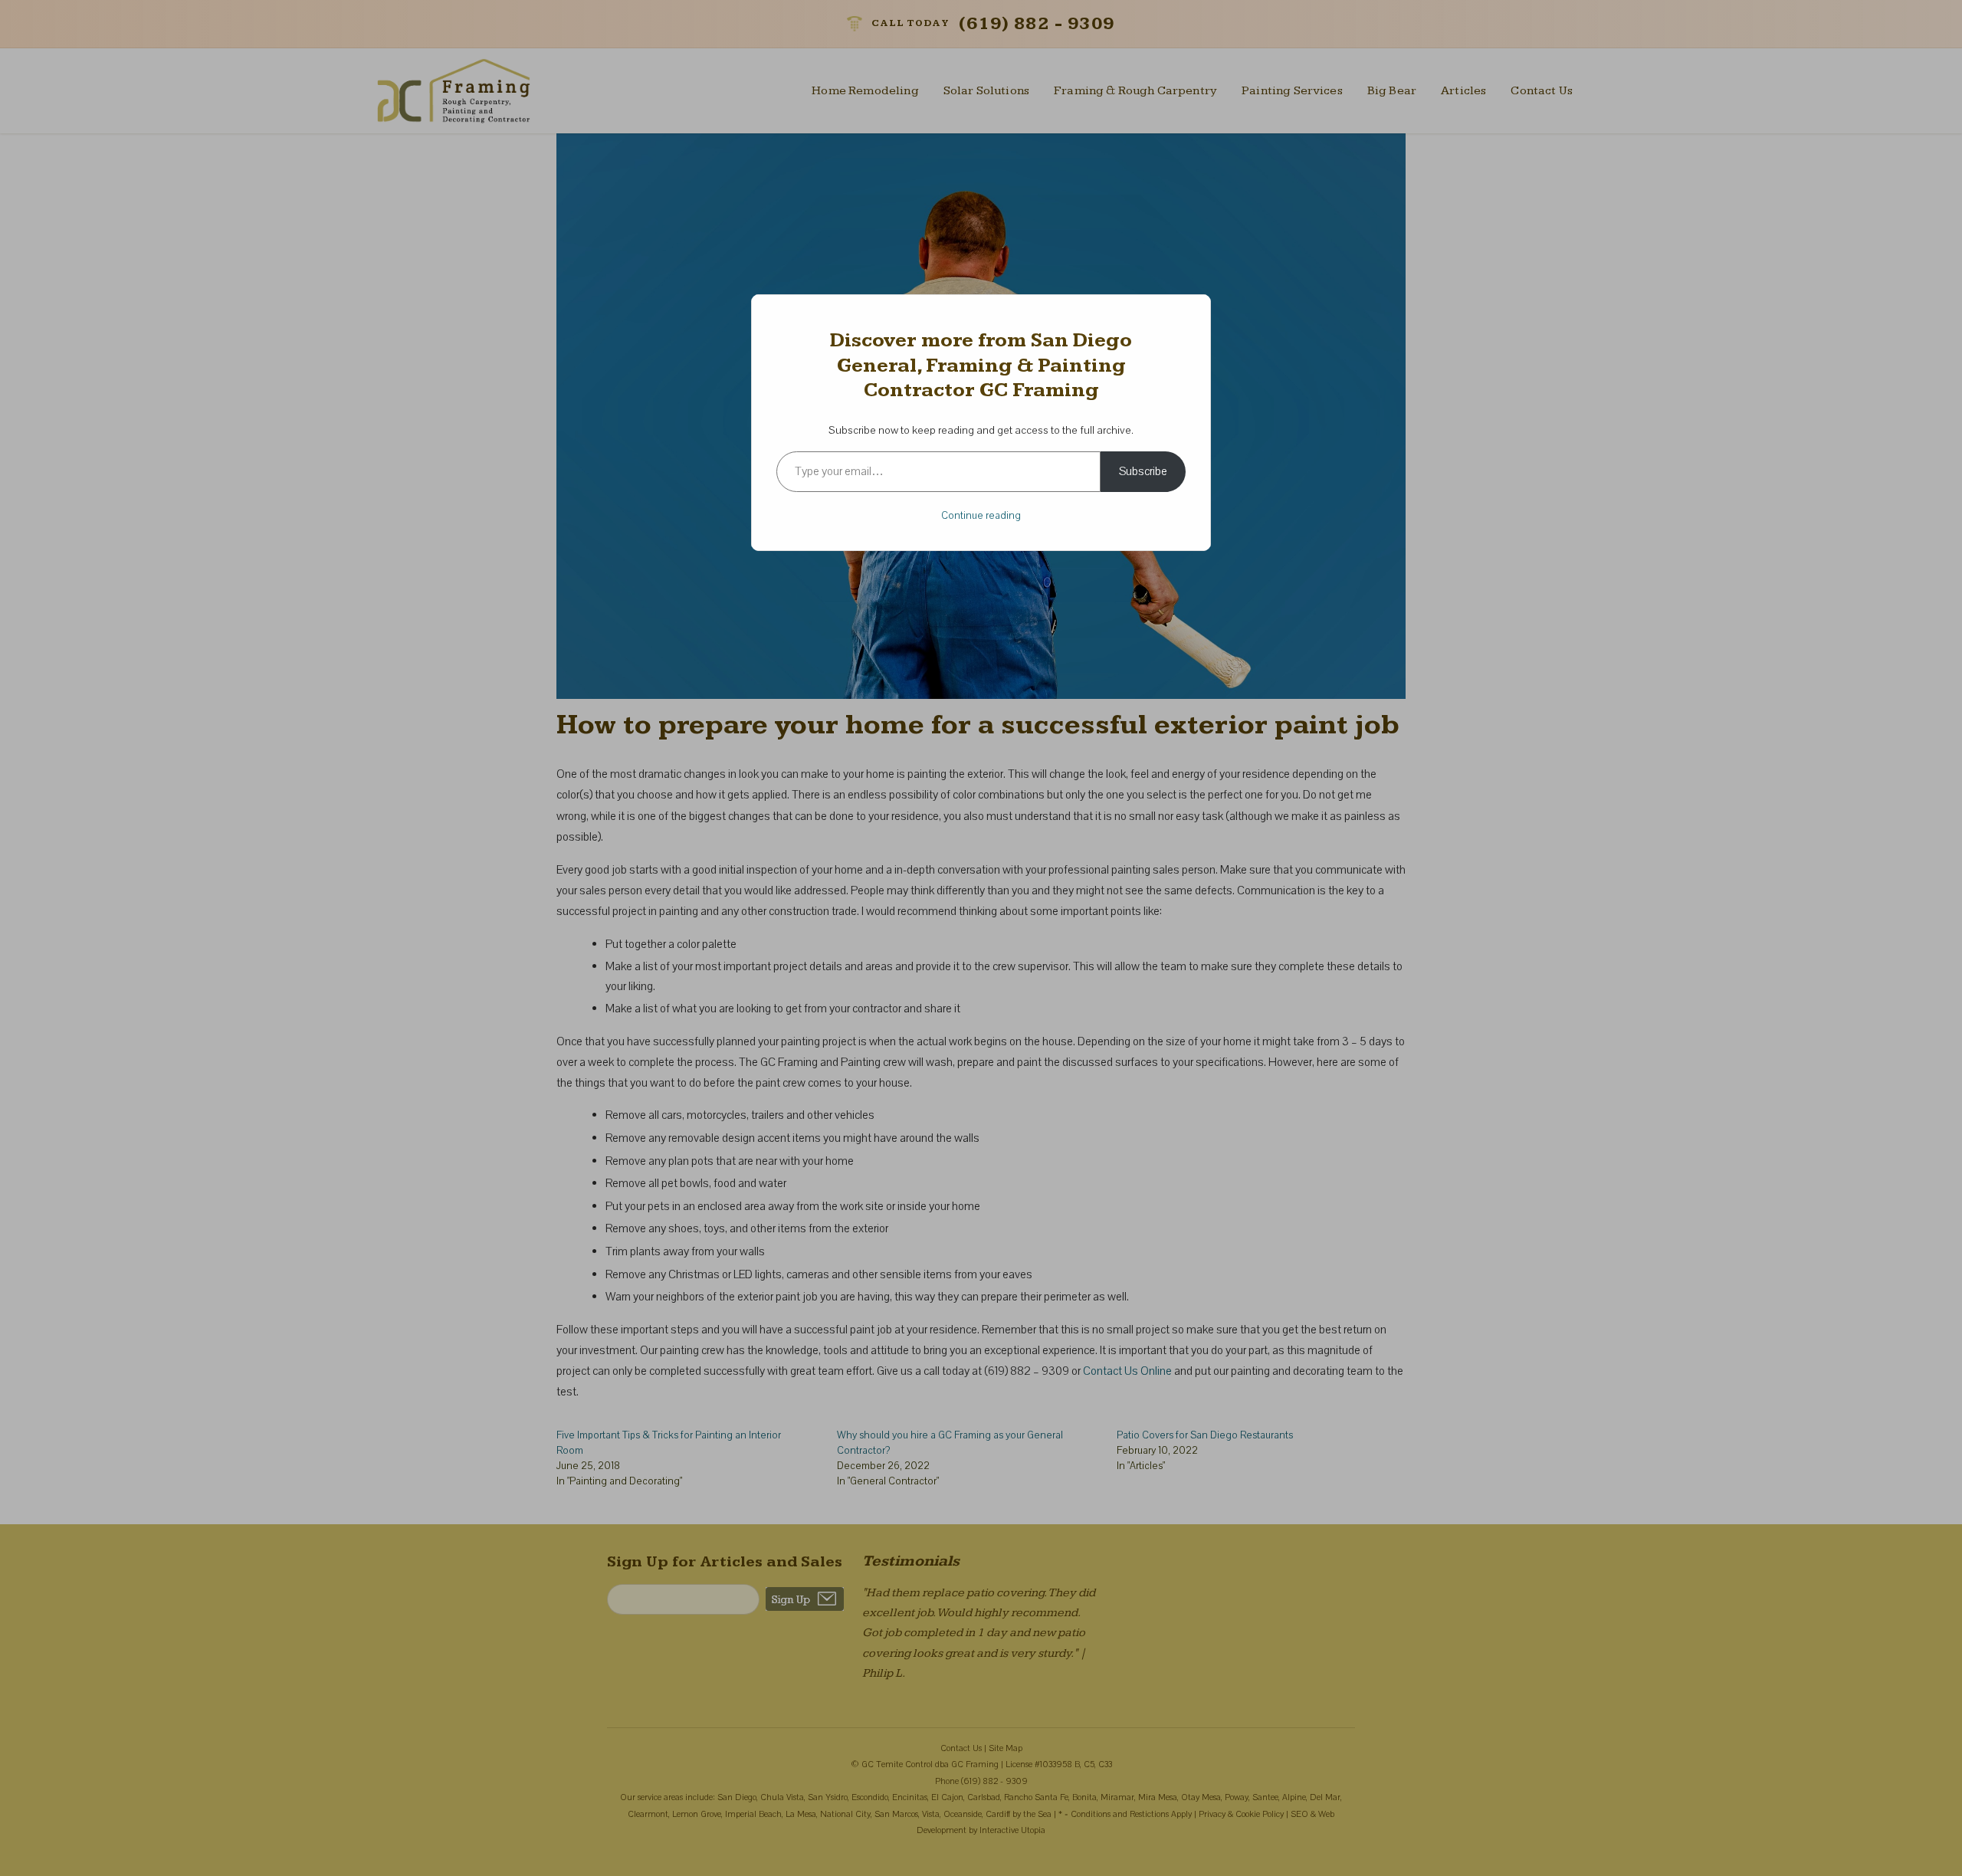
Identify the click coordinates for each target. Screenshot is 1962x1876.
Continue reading (981, 516)
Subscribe (1143, 471)
